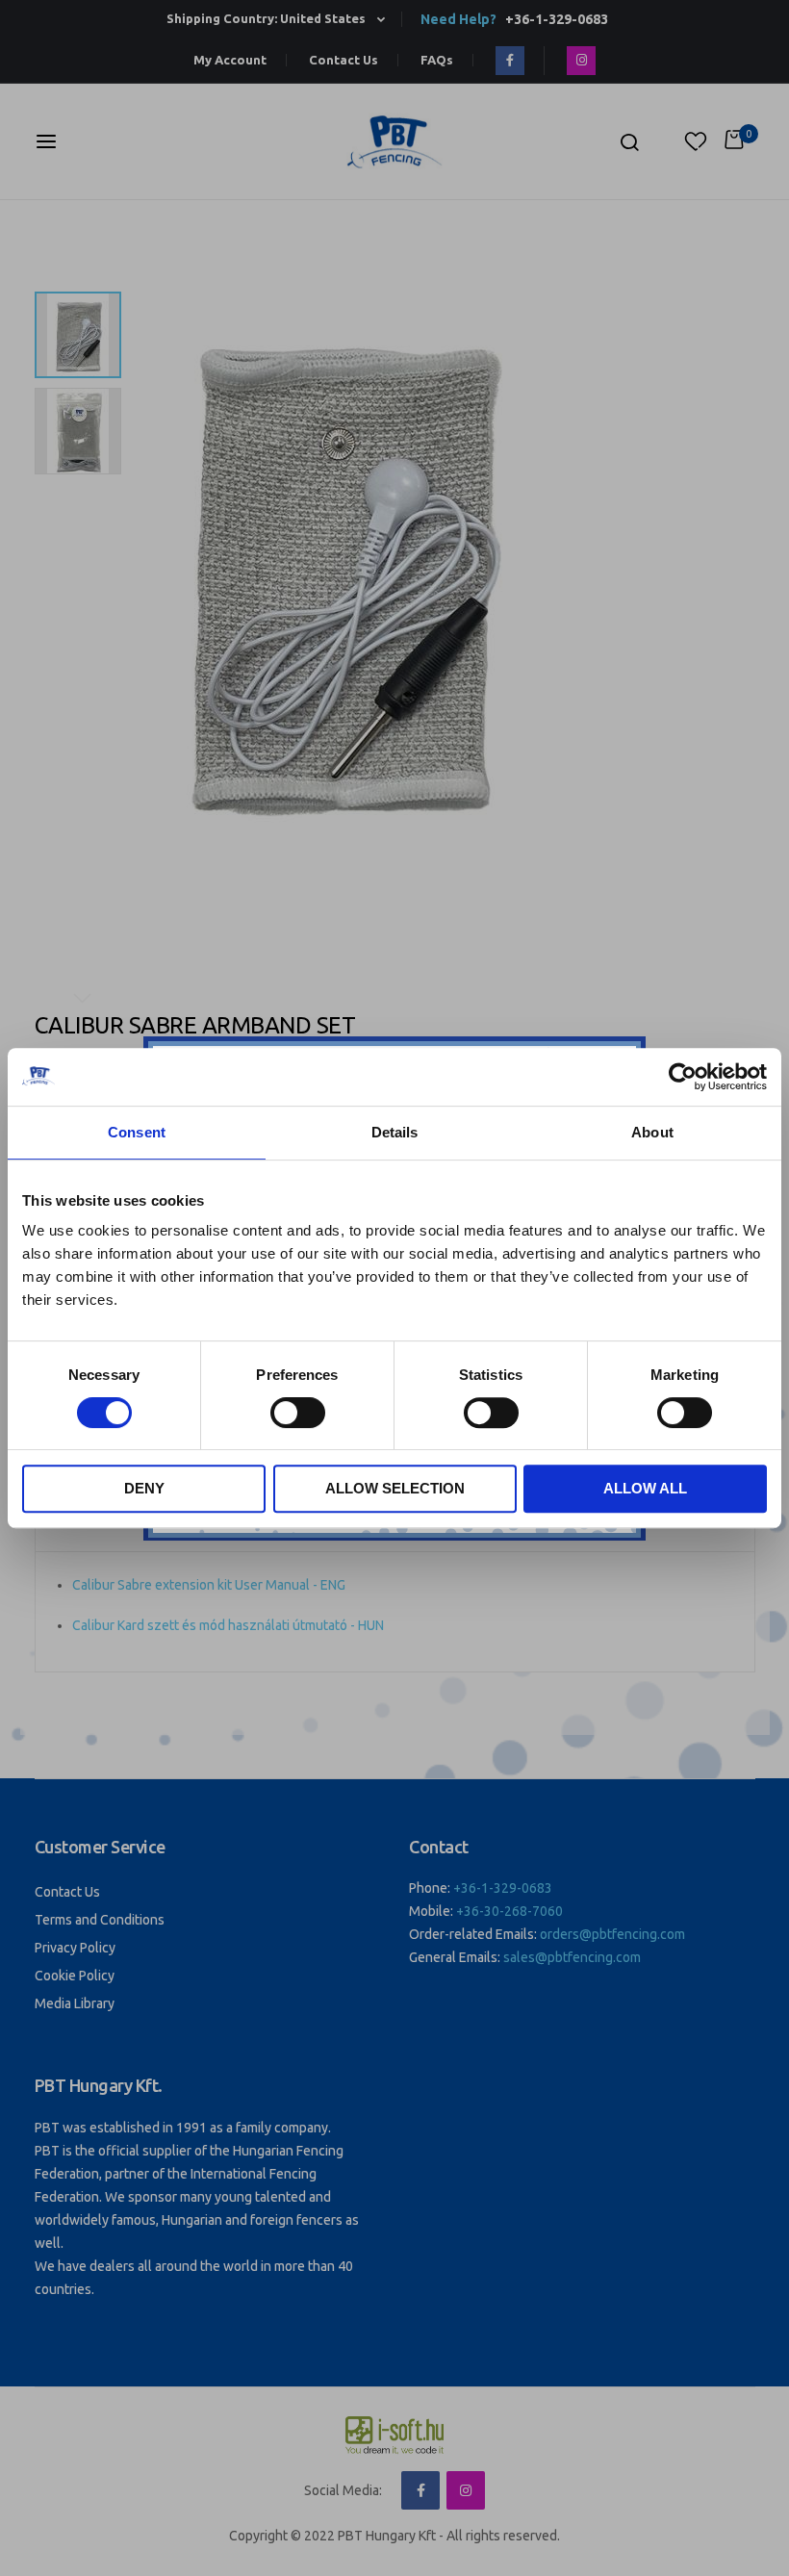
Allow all (645, 1488)
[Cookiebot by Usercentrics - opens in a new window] (683, 1077)
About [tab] (652, 1132)
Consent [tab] (137, 1132)
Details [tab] (395, 1132)
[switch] (298, 1415)
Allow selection (395, 1488)
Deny (144, 1488)
